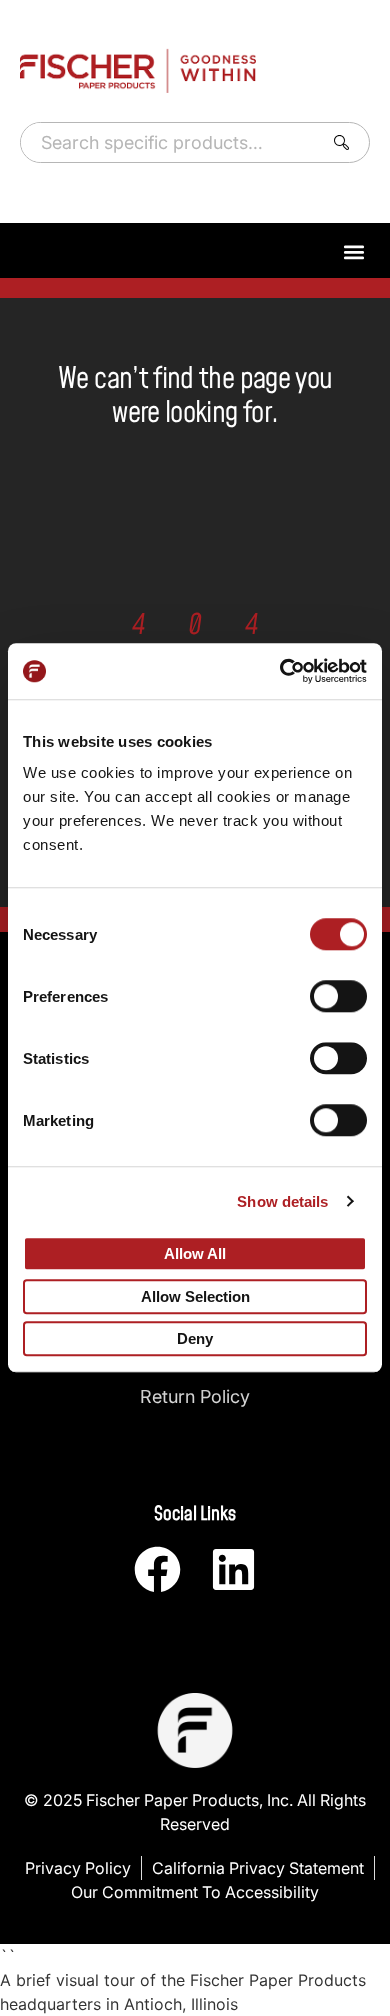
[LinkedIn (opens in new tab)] (233, 1569)
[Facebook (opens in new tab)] (157, 1569)
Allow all (195, 1253)
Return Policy (195, 1396)
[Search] (345, 142)
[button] (353, 251)
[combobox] (167, 142)
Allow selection (195, 1296)
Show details (282, 1201)
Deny (195, 1339)
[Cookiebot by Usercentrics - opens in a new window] (280, 671)
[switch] (338, 996)
